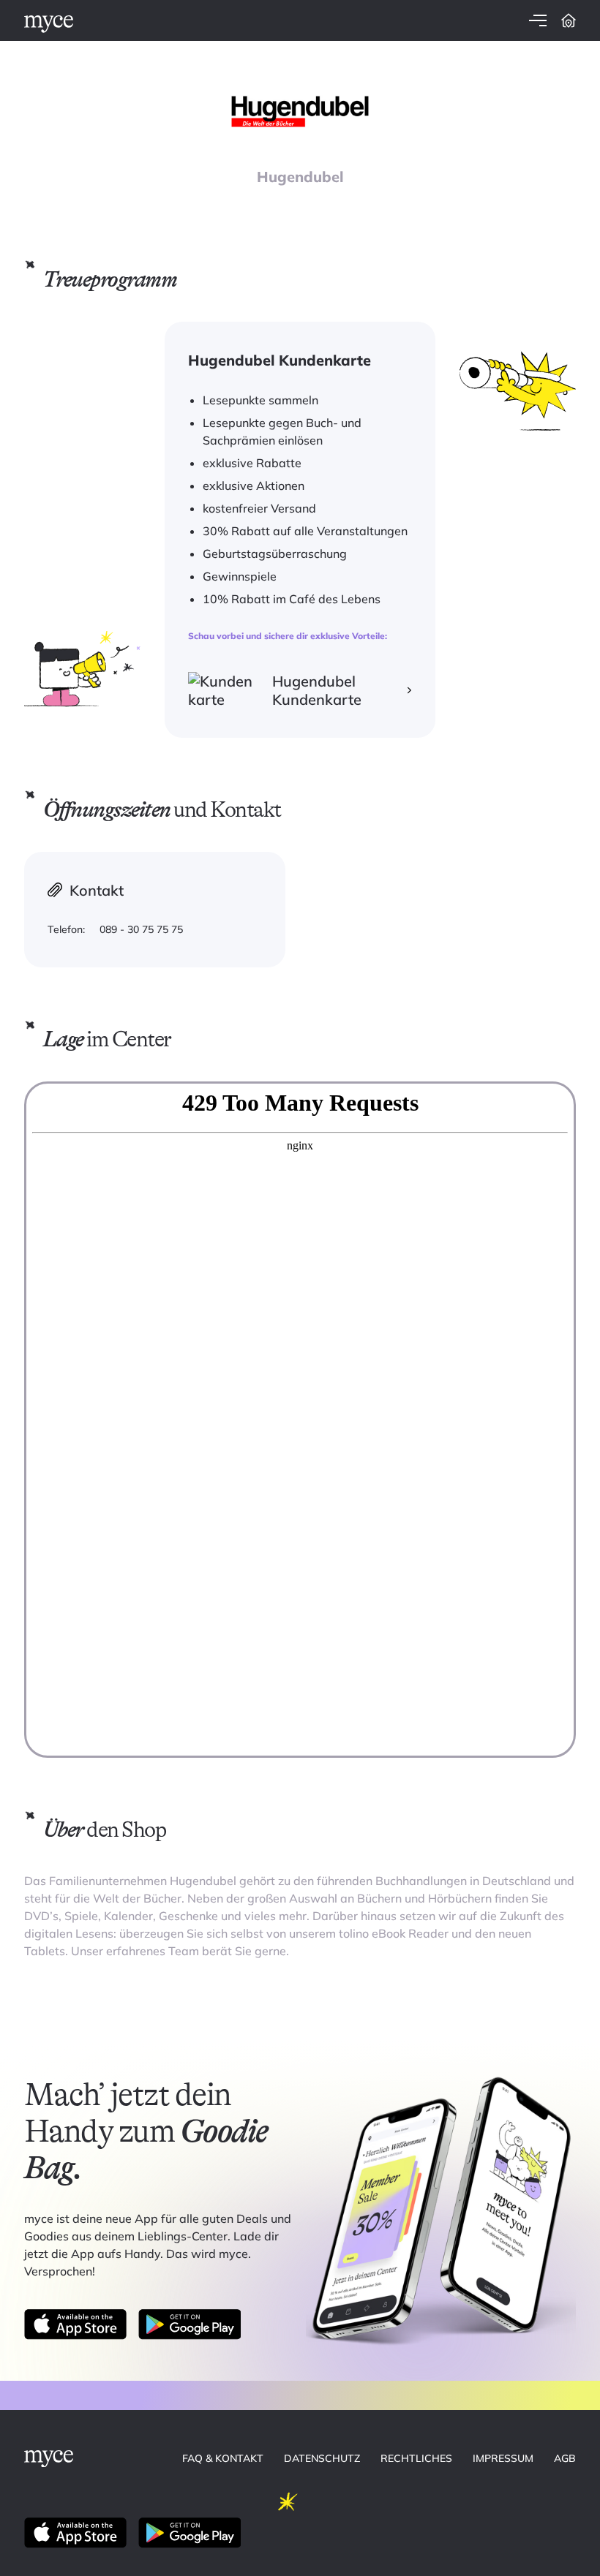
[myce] (49, 24)
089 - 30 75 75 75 (141, 929)
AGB (565, 2458)
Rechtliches (416, 2458)
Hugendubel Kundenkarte (317, 690)
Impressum (503, 2458)
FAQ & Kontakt (223, 2458)
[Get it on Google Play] (190, 2324)
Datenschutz (322, 2458)
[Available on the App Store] (75, 2324)
